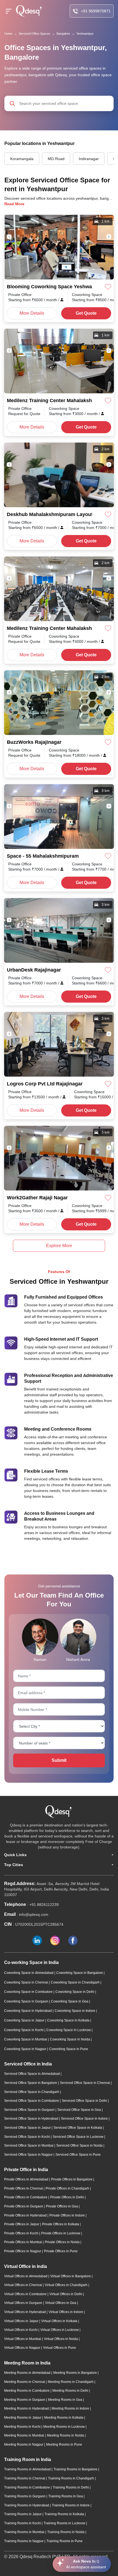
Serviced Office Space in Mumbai (29, 2146)
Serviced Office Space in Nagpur (29, 2155)
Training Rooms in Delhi (71, 2487)
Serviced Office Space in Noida (80, 2146)
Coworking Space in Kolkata (69, 2020)
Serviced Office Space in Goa (80, 2110)
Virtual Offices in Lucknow (60, 2330)
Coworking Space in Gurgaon (27, 2001)
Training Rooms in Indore (71, 2505)
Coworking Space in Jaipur (25, 2020)
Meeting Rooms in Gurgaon (25, 2400)
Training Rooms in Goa (66, 2496)
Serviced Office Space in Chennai (85, 2083)
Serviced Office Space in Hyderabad (32, 2119)
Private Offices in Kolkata (61, 2224)
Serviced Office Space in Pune (78, 2155)
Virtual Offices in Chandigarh (67, 2285)
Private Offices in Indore (68, 2215)
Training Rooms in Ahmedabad (28, 2469)
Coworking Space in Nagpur (26, 2049)
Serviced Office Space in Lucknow (78, 2137)
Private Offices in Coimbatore (26, 2197)
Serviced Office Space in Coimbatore (32, 2101)
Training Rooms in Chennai (25, 2478)
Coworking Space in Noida (70, 2039)
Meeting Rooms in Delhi (71, 2391)
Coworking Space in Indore (75, 2011)
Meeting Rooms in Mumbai (25, 2435)
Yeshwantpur (85, 34)
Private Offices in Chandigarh (68, 2188)
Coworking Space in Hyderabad (28, 2011)
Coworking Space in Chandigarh (76, 1982)
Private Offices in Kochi (22, 2233)
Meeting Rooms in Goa (66, 2400)
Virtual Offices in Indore (66, 2312)
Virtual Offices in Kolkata (60, 2321)
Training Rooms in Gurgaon (25, 2496)
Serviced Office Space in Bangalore (31, 2083)
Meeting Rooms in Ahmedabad (28, 2373)
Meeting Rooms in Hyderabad (27, 2408)
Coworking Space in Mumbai (26, 2039)
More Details (32, 313)
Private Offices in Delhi (68, 2197)
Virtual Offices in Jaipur (22, 2321)
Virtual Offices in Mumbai (23, 2339)
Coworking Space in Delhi (75, 1992)
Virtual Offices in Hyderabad (25, 2312)
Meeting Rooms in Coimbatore (27, 2391)
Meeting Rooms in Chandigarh (71, 2382)
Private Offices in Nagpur (23, 2251)
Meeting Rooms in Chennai (25, 2382)
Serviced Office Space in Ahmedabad (32, 2074)
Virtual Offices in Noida (61, 2339)
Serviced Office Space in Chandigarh (32, 2092)
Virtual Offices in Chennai (23, 2285)
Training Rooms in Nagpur (24, 2541)
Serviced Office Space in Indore (85, 2119)
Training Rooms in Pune (64, 2541)
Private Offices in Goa (62, 2206)
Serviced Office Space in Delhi (85, 2101)
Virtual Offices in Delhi (66, 2294)
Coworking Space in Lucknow (69, 2030)
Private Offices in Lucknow (61, 2233)
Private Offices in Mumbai (23, 2242)
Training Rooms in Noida (66, 2532)
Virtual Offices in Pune (60, 2348)
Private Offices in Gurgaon (24, 2206)
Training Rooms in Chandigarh (71, 2478)
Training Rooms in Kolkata (65, 2514)
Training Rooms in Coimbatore (27, 2487)
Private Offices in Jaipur (22, 2224)
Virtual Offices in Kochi (21, 2330)
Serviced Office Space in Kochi (27, 2137)
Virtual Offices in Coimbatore (26, 2294)
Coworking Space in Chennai (26, 1982)
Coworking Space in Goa (70, 2001)
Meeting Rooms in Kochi (23, 2427)
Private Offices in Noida (63, 2242)
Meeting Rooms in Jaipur (23, 2418)
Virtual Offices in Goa (61, 2303)
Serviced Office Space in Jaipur (28, 2128)
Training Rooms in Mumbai (25, 2532)
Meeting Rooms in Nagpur (24, 2445)
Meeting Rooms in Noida (66, 2435)
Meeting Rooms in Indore (71, 2408)
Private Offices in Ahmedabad (27, 2179)
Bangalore (63, 34)
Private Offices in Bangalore (72, 2179)
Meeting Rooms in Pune (64, 2445)
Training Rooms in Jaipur (23, 2514)
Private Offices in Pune (61, 2251)
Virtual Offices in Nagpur (23, 2348)
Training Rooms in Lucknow (65, 2523)
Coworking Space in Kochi (24, 2030)
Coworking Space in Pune (69, 2049)
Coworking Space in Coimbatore (29, 1992)
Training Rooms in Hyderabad (27, 2505)
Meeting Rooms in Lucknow (64, 2427)
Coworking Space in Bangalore (80, 1973)
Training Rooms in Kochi (23, 2523)
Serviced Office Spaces (34, 34)
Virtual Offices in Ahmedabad (26, 2276)
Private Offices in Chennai (24, 2188)
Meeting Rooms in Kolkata (64, 2418)
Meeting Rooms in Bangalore (75, 2373)
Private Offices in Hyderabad (26, 2215)
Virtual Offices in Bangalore (71, 2276)
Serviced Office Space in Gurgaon (30, 2110)
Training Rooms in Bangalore (76, 2469)
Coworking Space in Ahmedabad (29, 1973)
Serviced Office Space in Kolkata (78, 2128)
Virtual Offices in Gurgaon (24, 2303)
